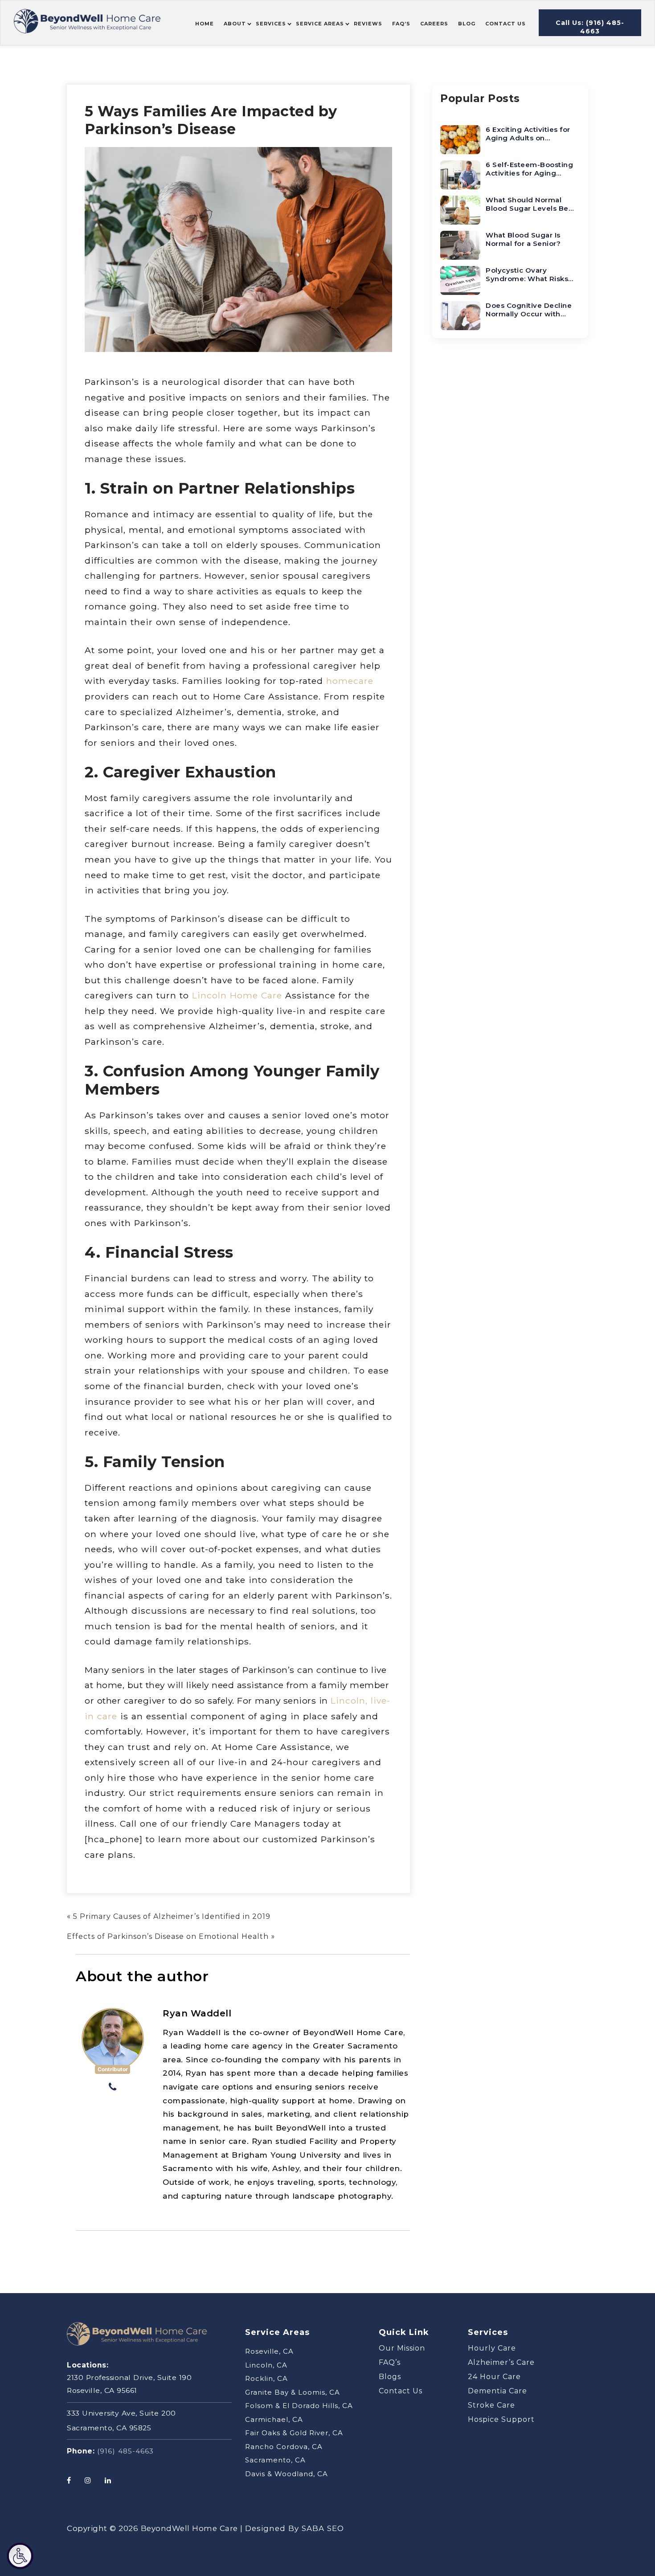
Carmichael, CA (274, 2419)
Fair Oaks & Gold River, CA (294, 2433)
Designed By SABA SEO (295, 2528)
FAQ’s (390, 2362)
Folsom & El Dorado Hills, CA (299, 2406)
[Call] (113, 2088)
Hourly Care (492, 2348)
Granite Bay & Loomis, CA (293, 2392)
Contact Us (401, 2391)
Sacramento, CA (275, 2460)
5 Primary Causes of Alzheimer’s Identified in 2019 (172, 1916)
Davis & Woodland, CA (287, 2474)
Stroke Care (491, 2405)
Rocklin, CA (266, 2378)
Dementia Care (497, 2391)
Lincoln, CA (266, 2365)
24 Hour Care (494, 2377)
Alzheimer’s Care (501, 2362)
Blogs (390, 2377)
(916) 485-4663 (125, 2451)
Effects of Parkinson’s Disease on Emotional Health (168, 1936)
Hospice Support (501, 2419)
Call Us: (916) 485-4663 (590, 27)
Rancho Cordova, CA (284, 2447)
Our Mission (402, 2348)
